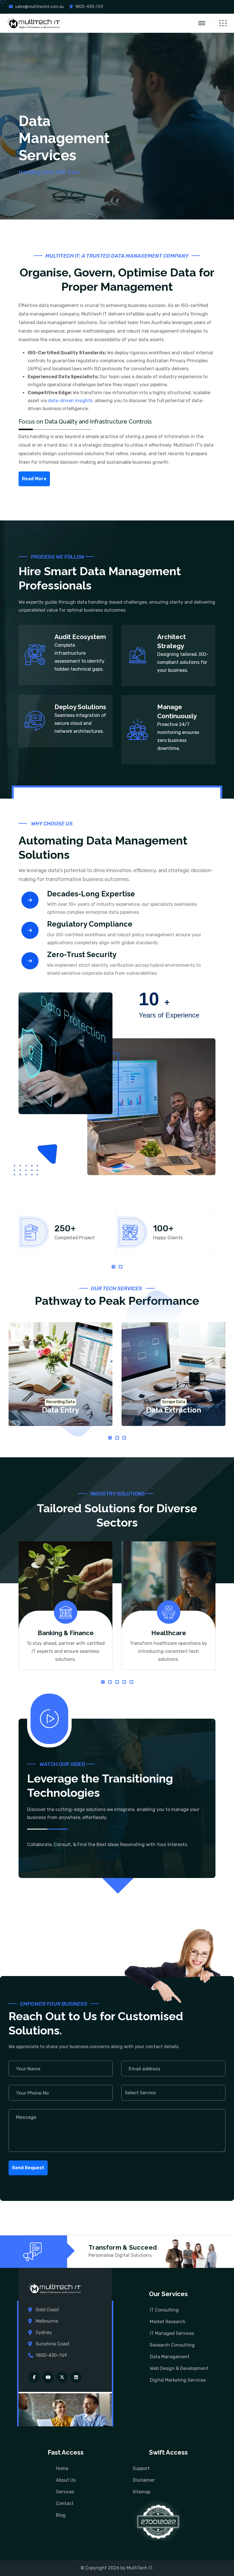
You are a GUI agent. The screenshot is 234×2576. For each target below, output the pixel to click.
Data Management (170, 2357)
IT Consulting (164, 2310)
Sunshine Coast (53, 2344)
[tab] (113, 1267)
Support (141, 2468)
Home (62, 2468)
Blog (61, 2515)
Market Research (168, 2322)
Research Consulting (172, 2345)
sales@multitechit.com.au (40, 7)
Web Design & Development (179, 2368)
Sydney (44, 2332)
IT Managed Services (172, 2333)
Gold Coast (47, 2310)
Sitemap (142, 2492)
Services (65, 2492)
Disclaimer (144, 2480)
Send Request (28, 2168)
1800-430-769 (89, 7)
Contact (65, 2503)
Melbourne (47, 2321)
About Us (66, 2480)
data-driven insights (70, 401)
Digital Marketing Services (178, 2380)
